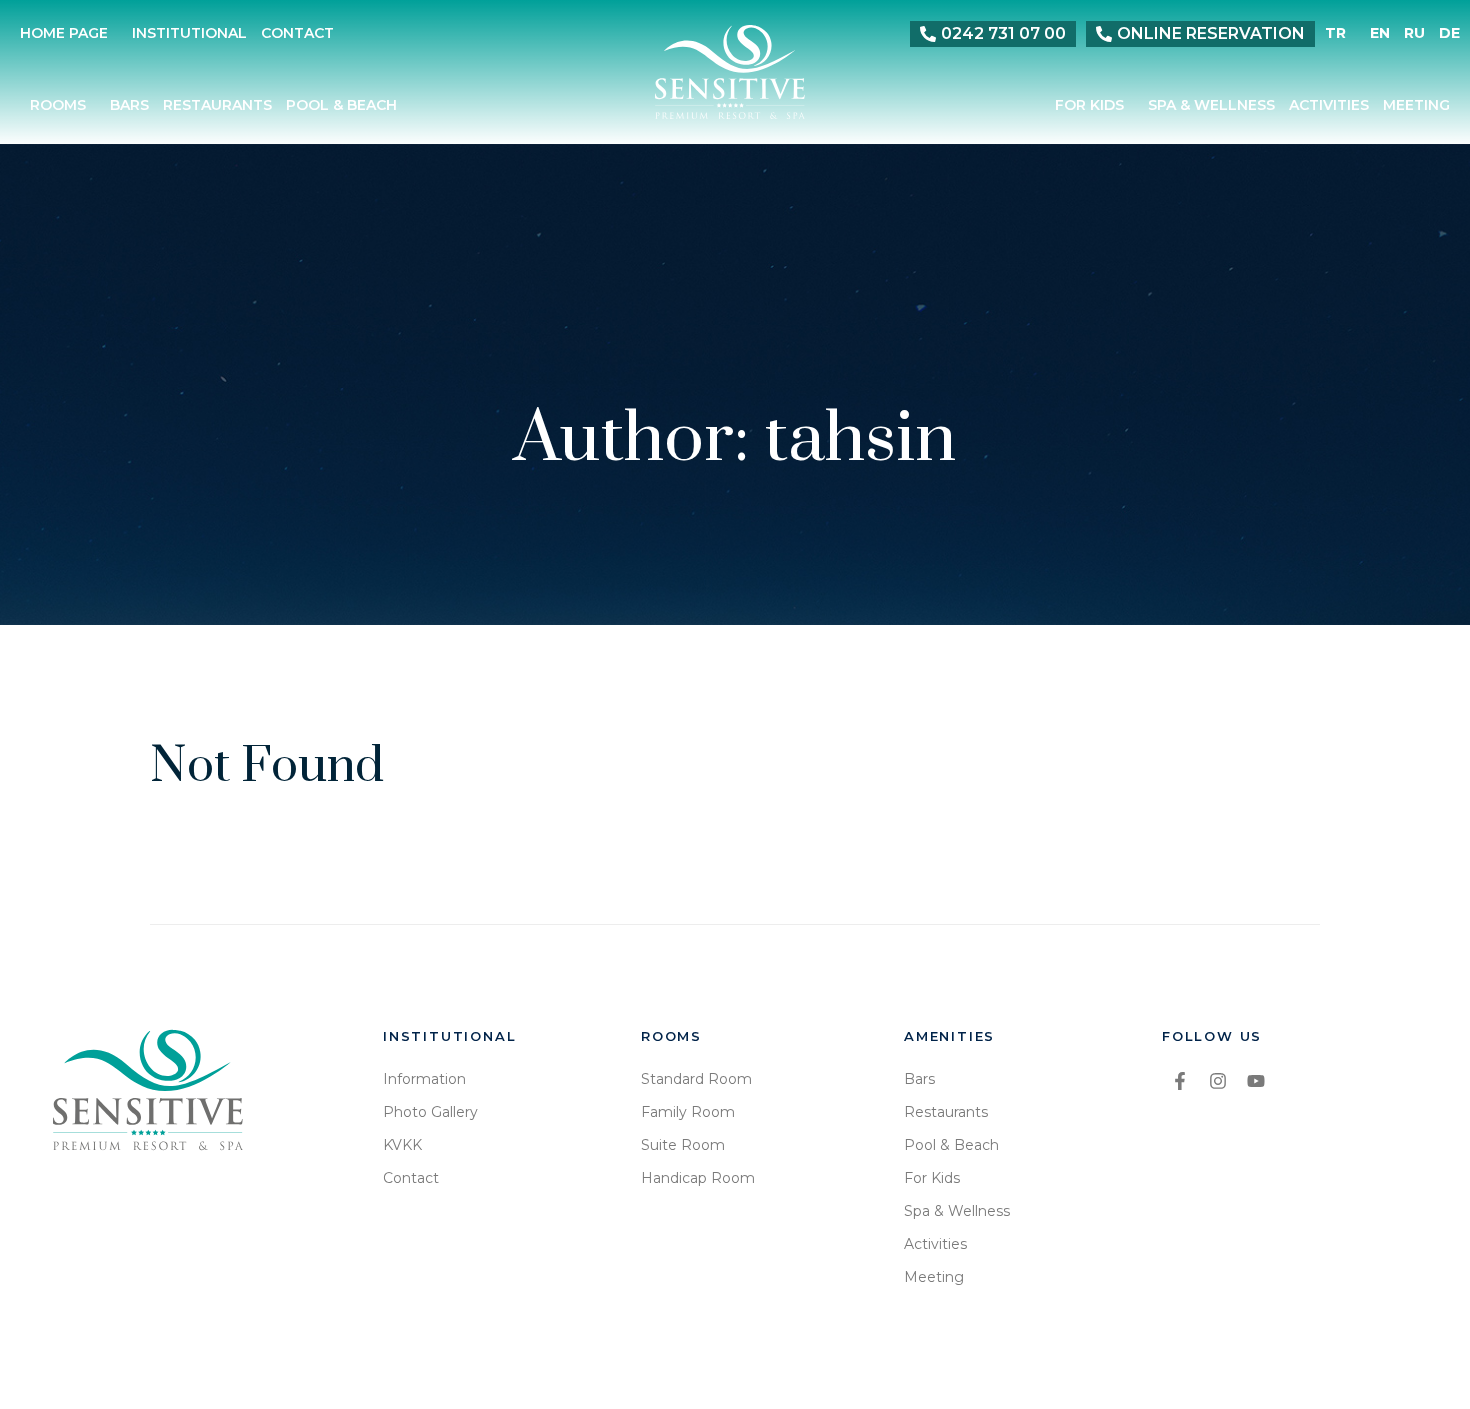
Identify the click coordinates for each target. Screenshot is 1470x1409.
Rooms (58, 106)
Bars (129, 106)
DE (1449, 34)
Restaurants (217, 106)
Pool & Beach (341, 106)
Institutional (189, 34)
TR (1335, 34)
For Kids (1089, 106)
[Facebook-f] (1180, 1081)
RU (1414, 34)
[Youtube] (1256, 1081)
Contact (297, 34)
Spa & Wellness (1211, 106)
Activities (1329, 106)
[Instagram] (1218, 1081)
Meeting (1416, 106)
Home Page (64, 34)
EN (1380, 34)
